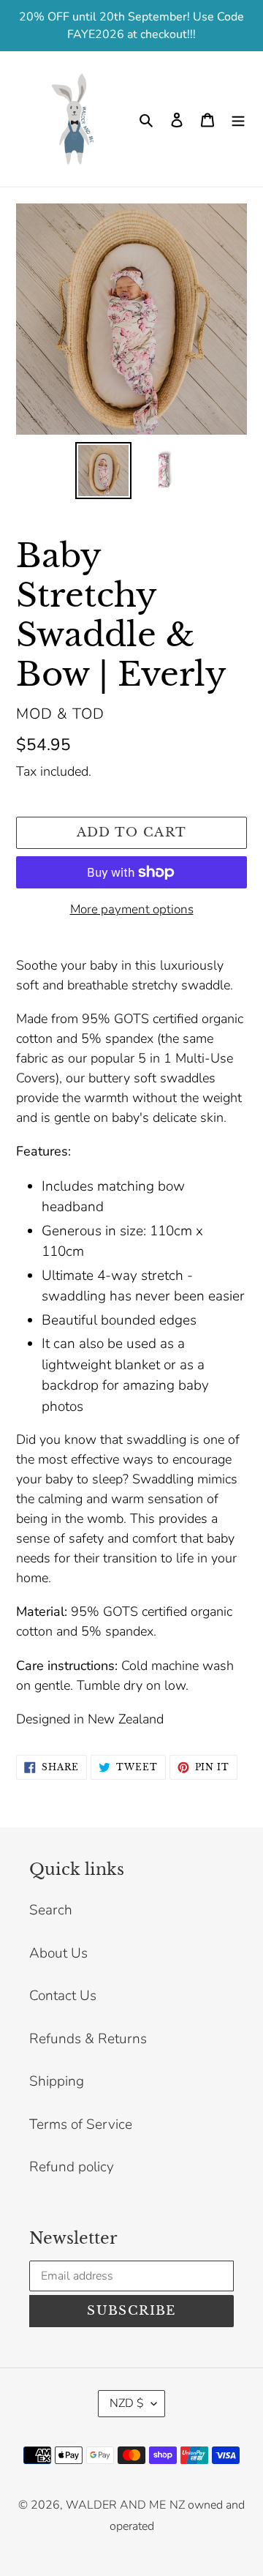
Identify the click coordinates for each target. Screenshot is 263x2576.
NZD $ (127, 2403)
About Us (58, 1953)
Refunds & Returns (88, 2039)
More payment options (132, 909)
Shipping (57, 2081)
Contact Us (63, 1996)
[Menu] (238, 119)
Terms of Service (81, 2124)
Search (51, 1910)
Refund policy (72, 2167)
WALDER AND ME (116, 2505)
